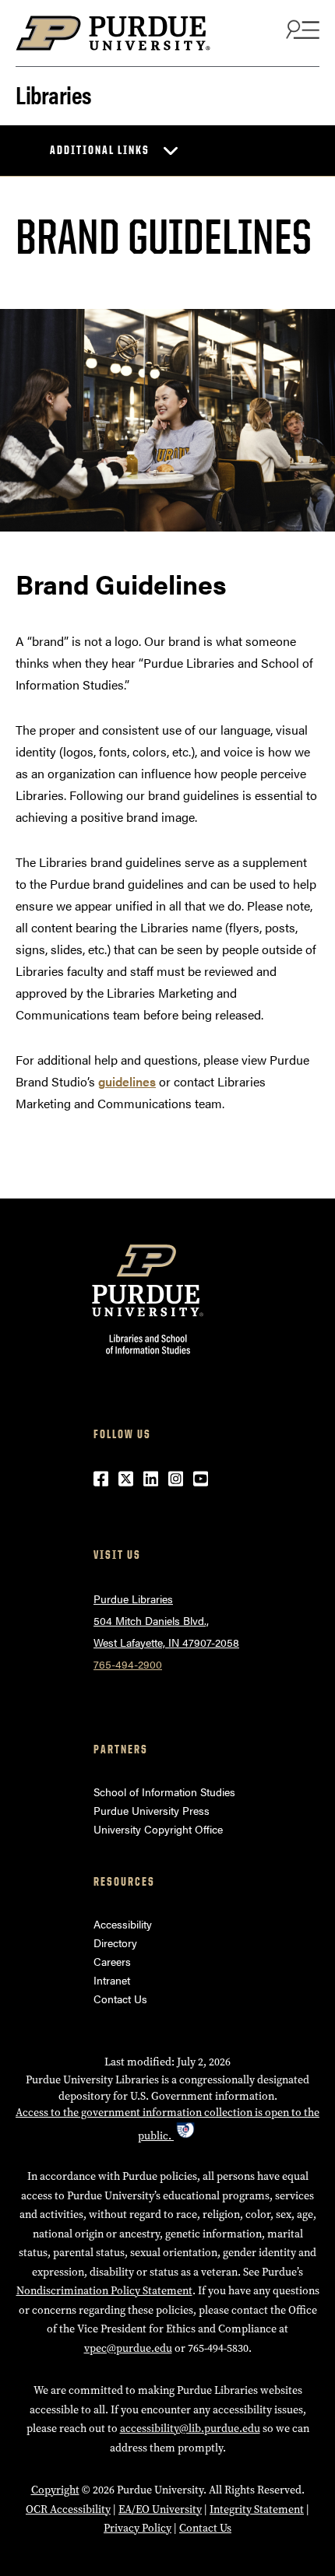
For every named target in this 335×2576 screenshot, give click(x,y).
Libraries (54, 93)
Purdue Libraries (133, 1599)
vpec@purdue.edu (128, 2348)
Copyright (55, 2490)
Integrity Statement (257, 2509)
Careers (112, 1961)
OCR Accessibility (68, 2509)
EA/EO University (160, 2509)
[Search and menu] (301, 29)
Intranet (112, 1980)
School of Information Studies (164, 1792)
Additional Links (100, 150)
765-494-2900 (128, 1664)
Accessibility (123, 1924)
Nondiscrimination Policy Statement (104, 2291)
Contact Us (120, 1999)
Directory (115, 1943)
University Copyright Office (158, 1829)
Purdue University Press (152, 1810)
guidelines (127, 1081)
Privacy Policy (138, 2528)
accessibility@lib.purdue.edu (190, 2429)
